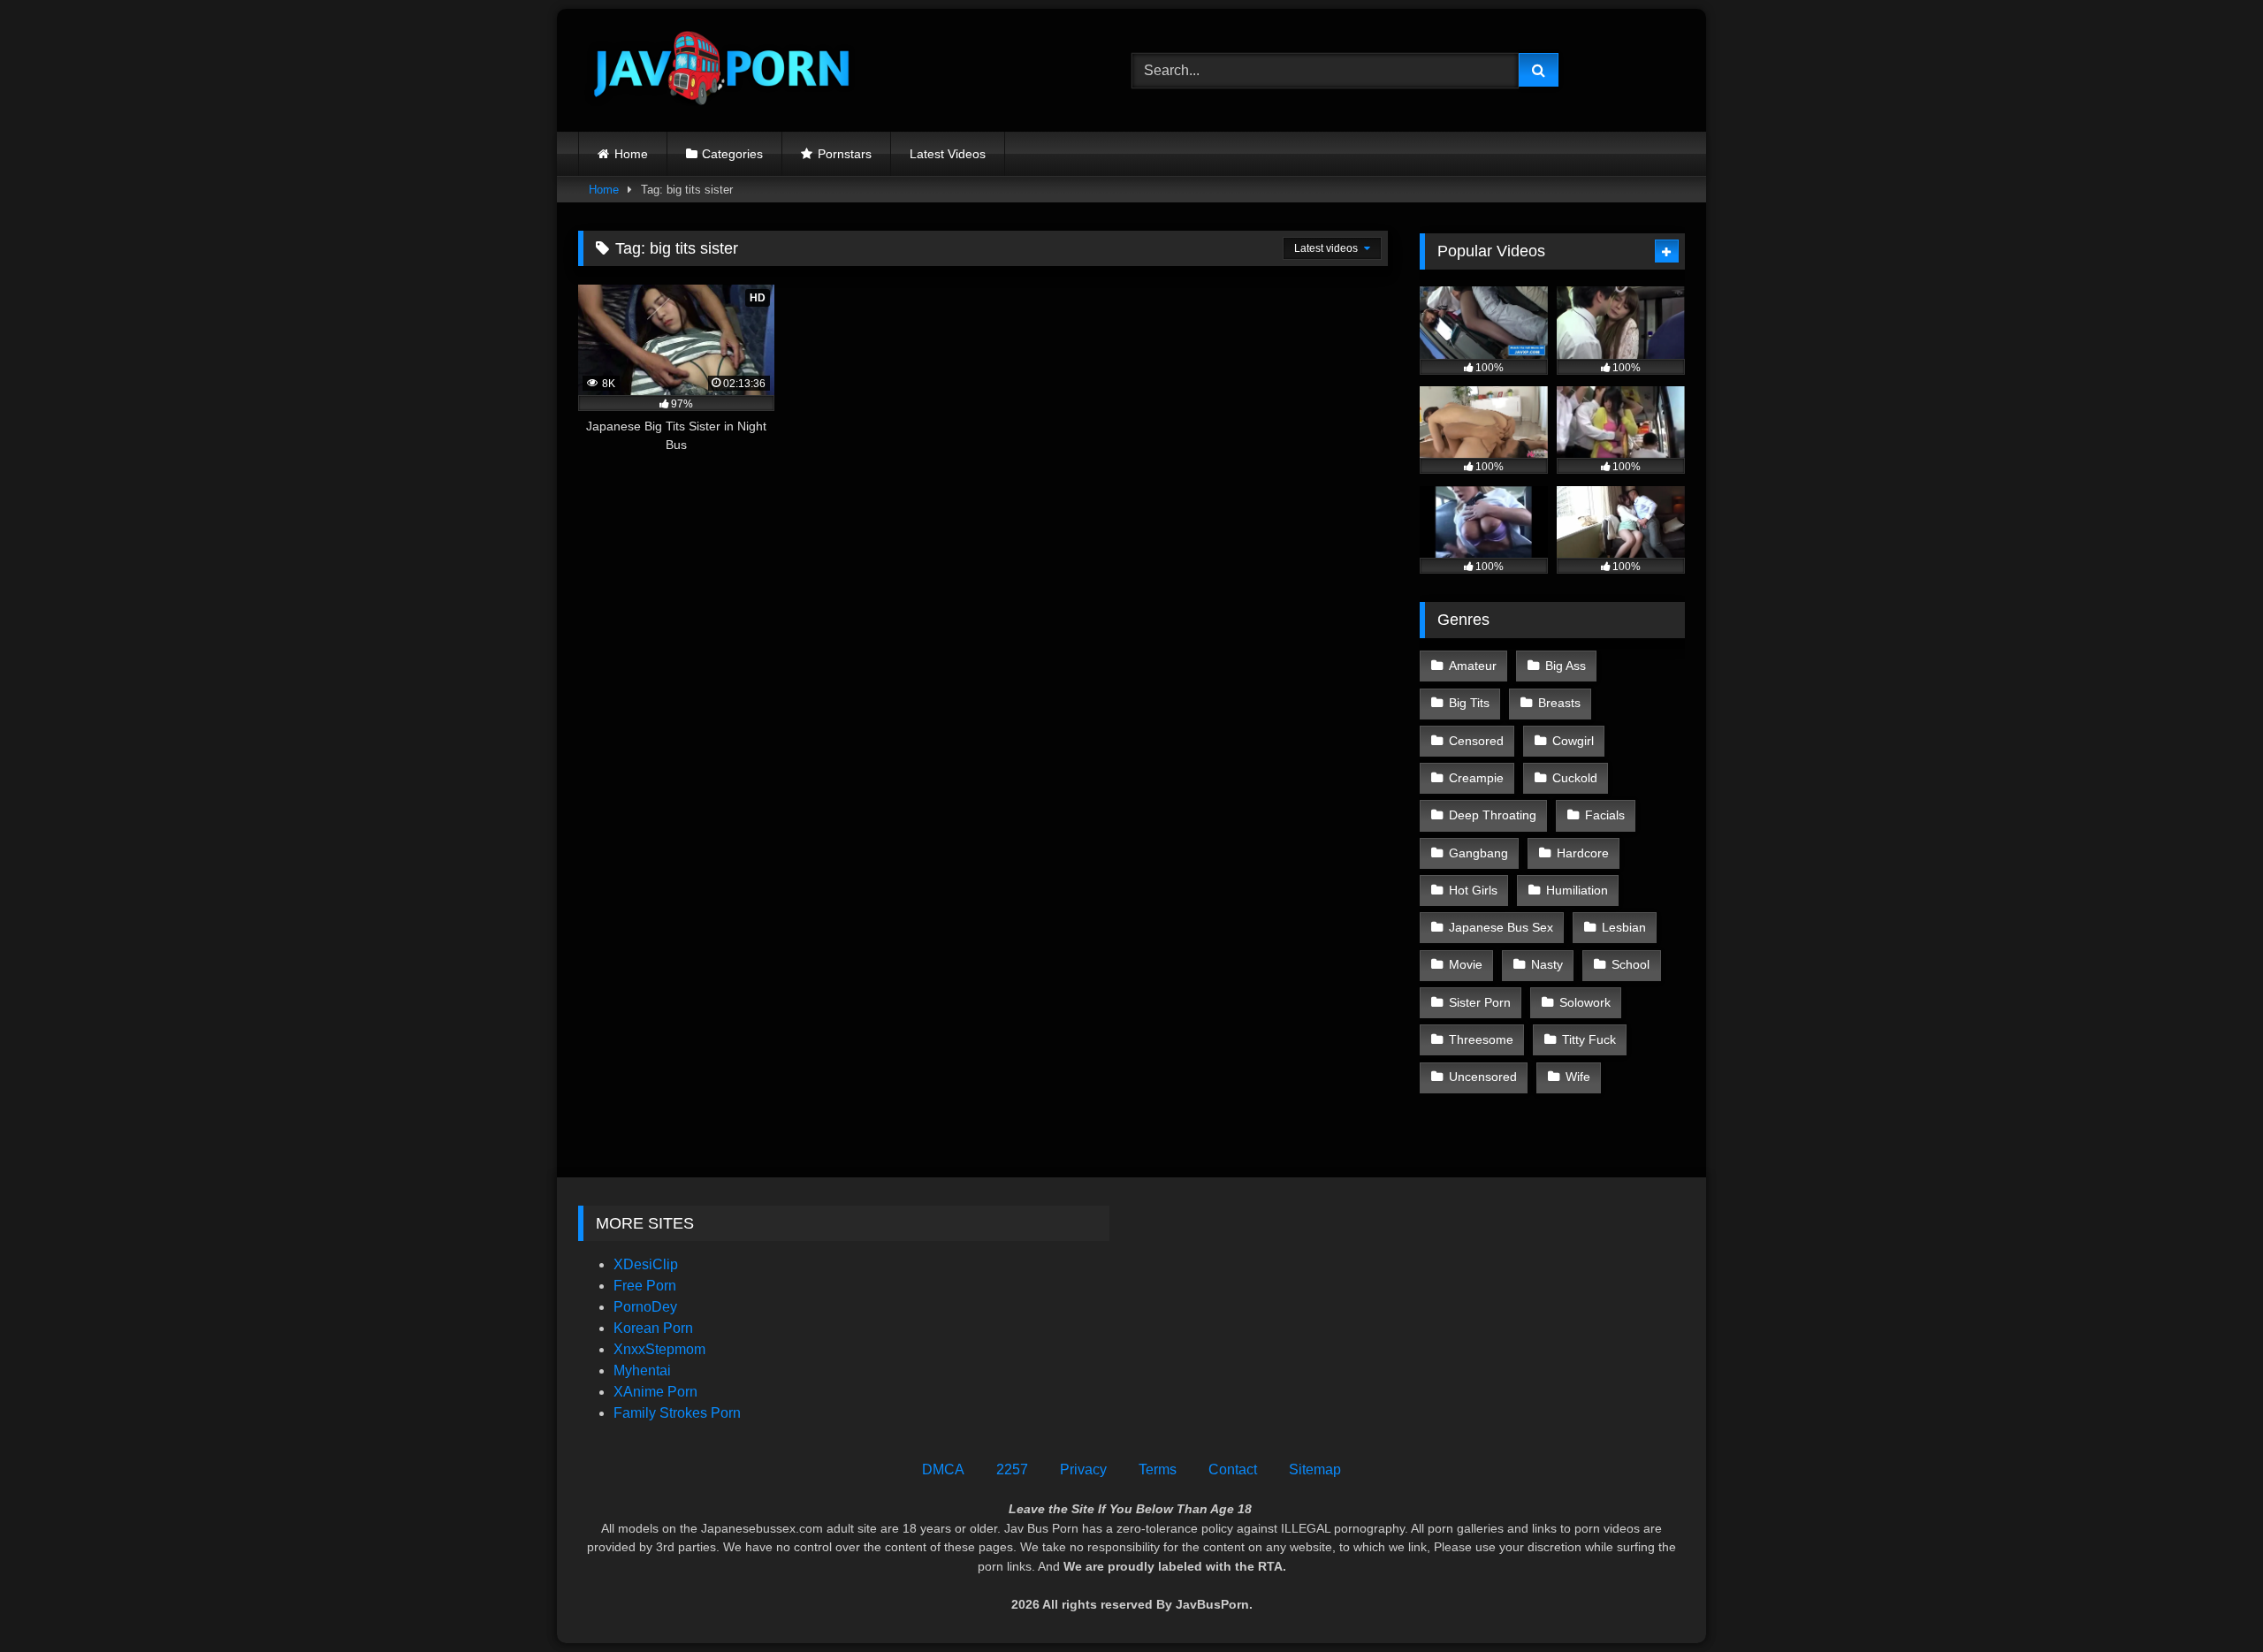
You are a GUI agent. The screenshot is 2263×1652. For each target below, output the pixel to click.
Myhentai (642, 1370)
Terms (1158, 1469)
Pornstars (845, 154)
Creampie (1476, 778)
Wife (1578, 1077)
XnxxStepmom (659, 1349)
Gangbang (1478, 853)
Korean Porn (653, 1328)
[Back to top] (2208, 1599)
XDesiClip (646, 1264)
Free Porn (645, 1286)
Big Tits (1469, 703)
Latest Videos (948, 154)
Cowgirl (1573, 741)
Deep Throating (1493, 815)
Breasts (1559, 703)
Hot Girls (1473, 890)
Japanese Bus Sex (1501, 927)
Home (631, 154)
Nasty (1547, 964)
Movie (1466, 964)
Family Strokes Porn (677, 1413)
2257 (1012, 1469)
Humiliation (1577, 890)
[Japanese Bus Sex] (720, 70)
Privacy (1083, 1469)
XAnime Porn (655, 1392)
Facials (1605, 815)
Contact (1233, 1469)
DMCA (943, 1469)
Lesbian (1624, 927)
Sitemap (1315, 1469)
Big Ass (1566, 666)
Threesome (1481, 1039)
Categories (732, 154)
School (1631, 964)
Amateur (1473, 666)
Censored (1476, 741)
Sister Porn (1480, 1002)
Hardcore (1583, 853)
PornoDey (645, 1307)
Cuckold (1575, 778)
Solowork (1585, 1002)
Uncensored (1483, 1077)
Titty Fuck (1589, 1039)
